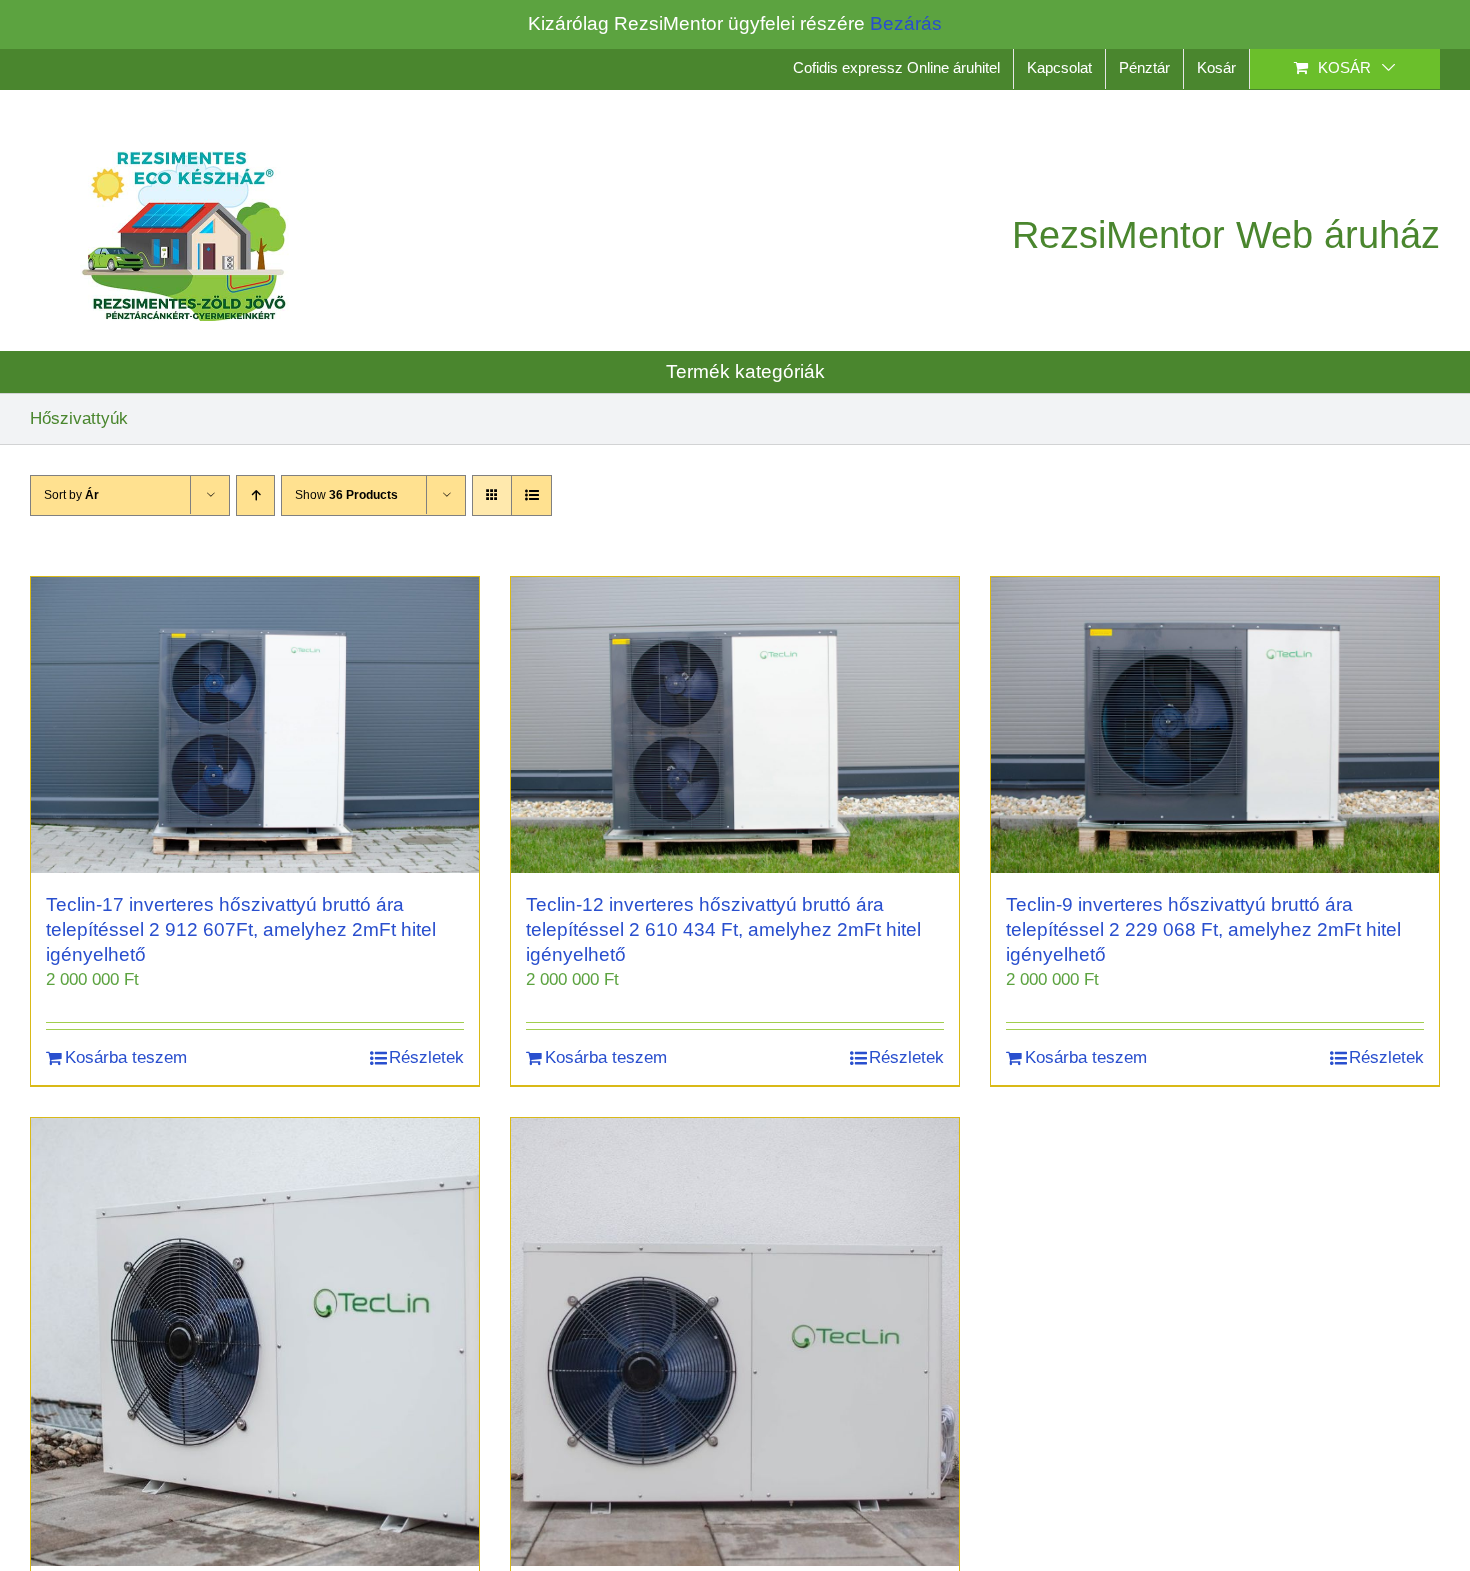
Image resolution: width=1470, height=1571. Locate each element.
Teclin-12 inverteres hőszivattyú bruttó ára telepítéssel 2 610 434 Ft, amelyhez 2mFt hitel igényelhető (723, 929)
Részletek (426, 1057)
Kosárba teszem (126, 1057)
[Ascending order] (255, 495)
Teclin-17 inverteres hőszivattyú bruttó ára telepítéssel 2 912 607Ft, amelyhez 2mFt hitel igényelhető (241, 929)
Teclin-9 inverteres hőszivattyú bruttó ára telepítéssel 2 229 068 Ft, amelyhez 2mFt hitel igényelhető (1203, 929)
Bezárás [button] (906, 23)
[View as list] (531, 495)
